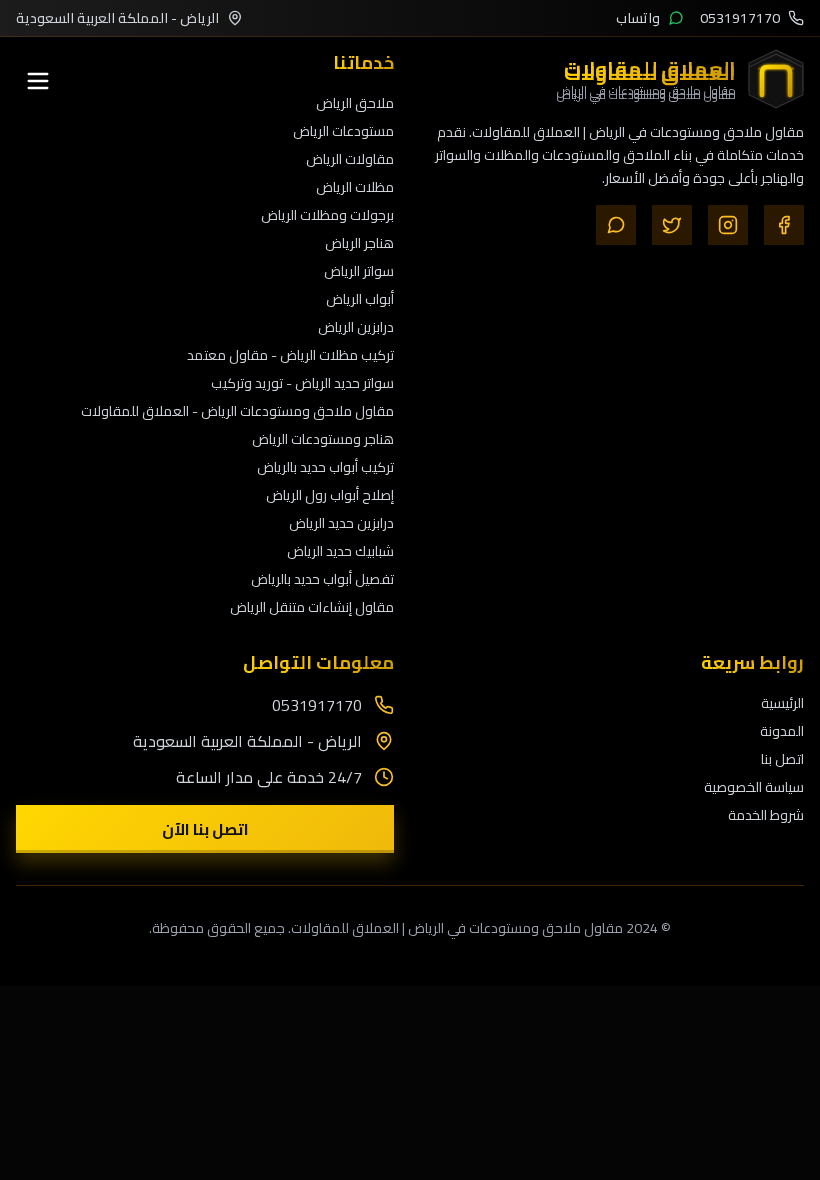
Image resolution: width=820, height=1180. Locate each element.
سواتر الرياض (359, 271)
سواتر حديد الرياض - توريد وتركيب (302, 383)
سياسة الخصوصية (754, 787)
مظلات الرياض (355, 187)
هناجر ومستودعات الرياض (323, 439)
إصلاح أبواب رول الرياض (330, 495)
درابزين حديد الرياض (341, 523)
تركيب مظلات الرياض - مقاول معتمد (290, 355)
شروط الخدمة (766, 815)
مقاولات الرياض (350, 159)
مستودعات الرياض (343, 131)
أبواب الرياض (360, 299)
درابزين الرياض (356, 327)
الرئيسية (782, 703)
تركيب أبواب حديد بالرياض (325, 467)
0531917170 (317, 705)
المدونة (782, 731)
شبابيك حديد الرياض (340, 551)
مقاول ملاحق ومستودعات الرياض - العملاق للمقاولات (237, 411)
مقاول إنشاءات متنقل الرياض (312, 607)
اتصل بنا (782, 759)
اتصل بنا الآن (205, 829)
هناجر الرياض (359, 243)
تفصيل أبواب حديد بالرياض (322, 579)
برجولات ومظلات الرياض (327, 215)
